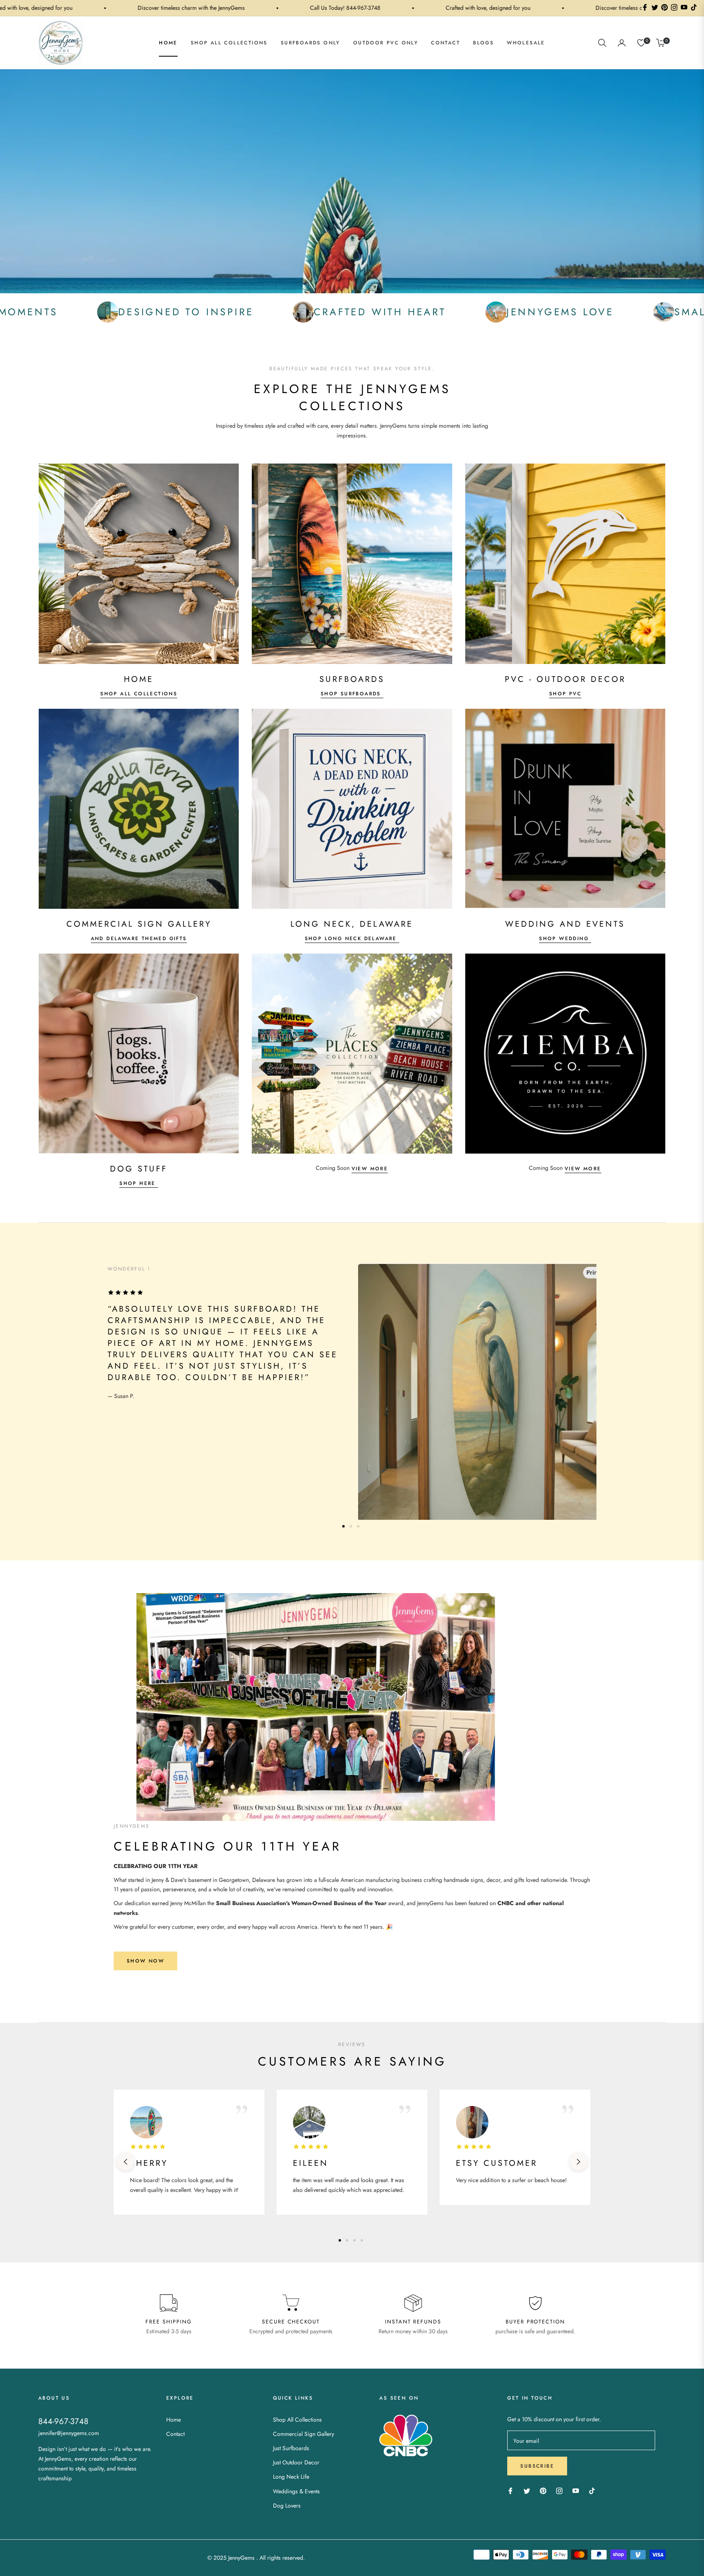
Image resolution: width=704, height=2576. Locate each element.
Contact (175, 2434)
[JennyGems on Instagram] (559, 2490)
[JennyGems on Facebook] (510, 2490)
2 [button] (351, 1526)
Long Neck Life (291, 2477)
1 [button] (343, 1526)
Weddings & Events (296, 2491)
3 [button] (358, 1526)
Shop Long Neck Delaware (352, 939)
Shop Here (139, 1183)
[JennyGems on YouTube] (576, 2490)
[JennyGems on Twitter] (527, 2490)
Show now (145, 1961)
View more (370, 1169)
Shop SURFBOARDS (352, 694)
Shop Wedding (565, 939)
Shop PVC (565, 694)
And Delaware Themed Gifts (139, 939)
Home (174, 2420)
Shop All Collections (139, 694)
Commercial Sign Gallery (304, 2434)
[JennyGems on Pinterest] (543, 2490)
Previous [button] (125, 2162)
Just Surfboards (291, 2448)
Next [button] (579, 2162)
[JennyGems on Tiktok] (594, 2490)
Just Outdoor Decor (296, 2462)
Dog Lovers (287, 2506)
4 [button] (362, 2240)
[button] (602, 43)
